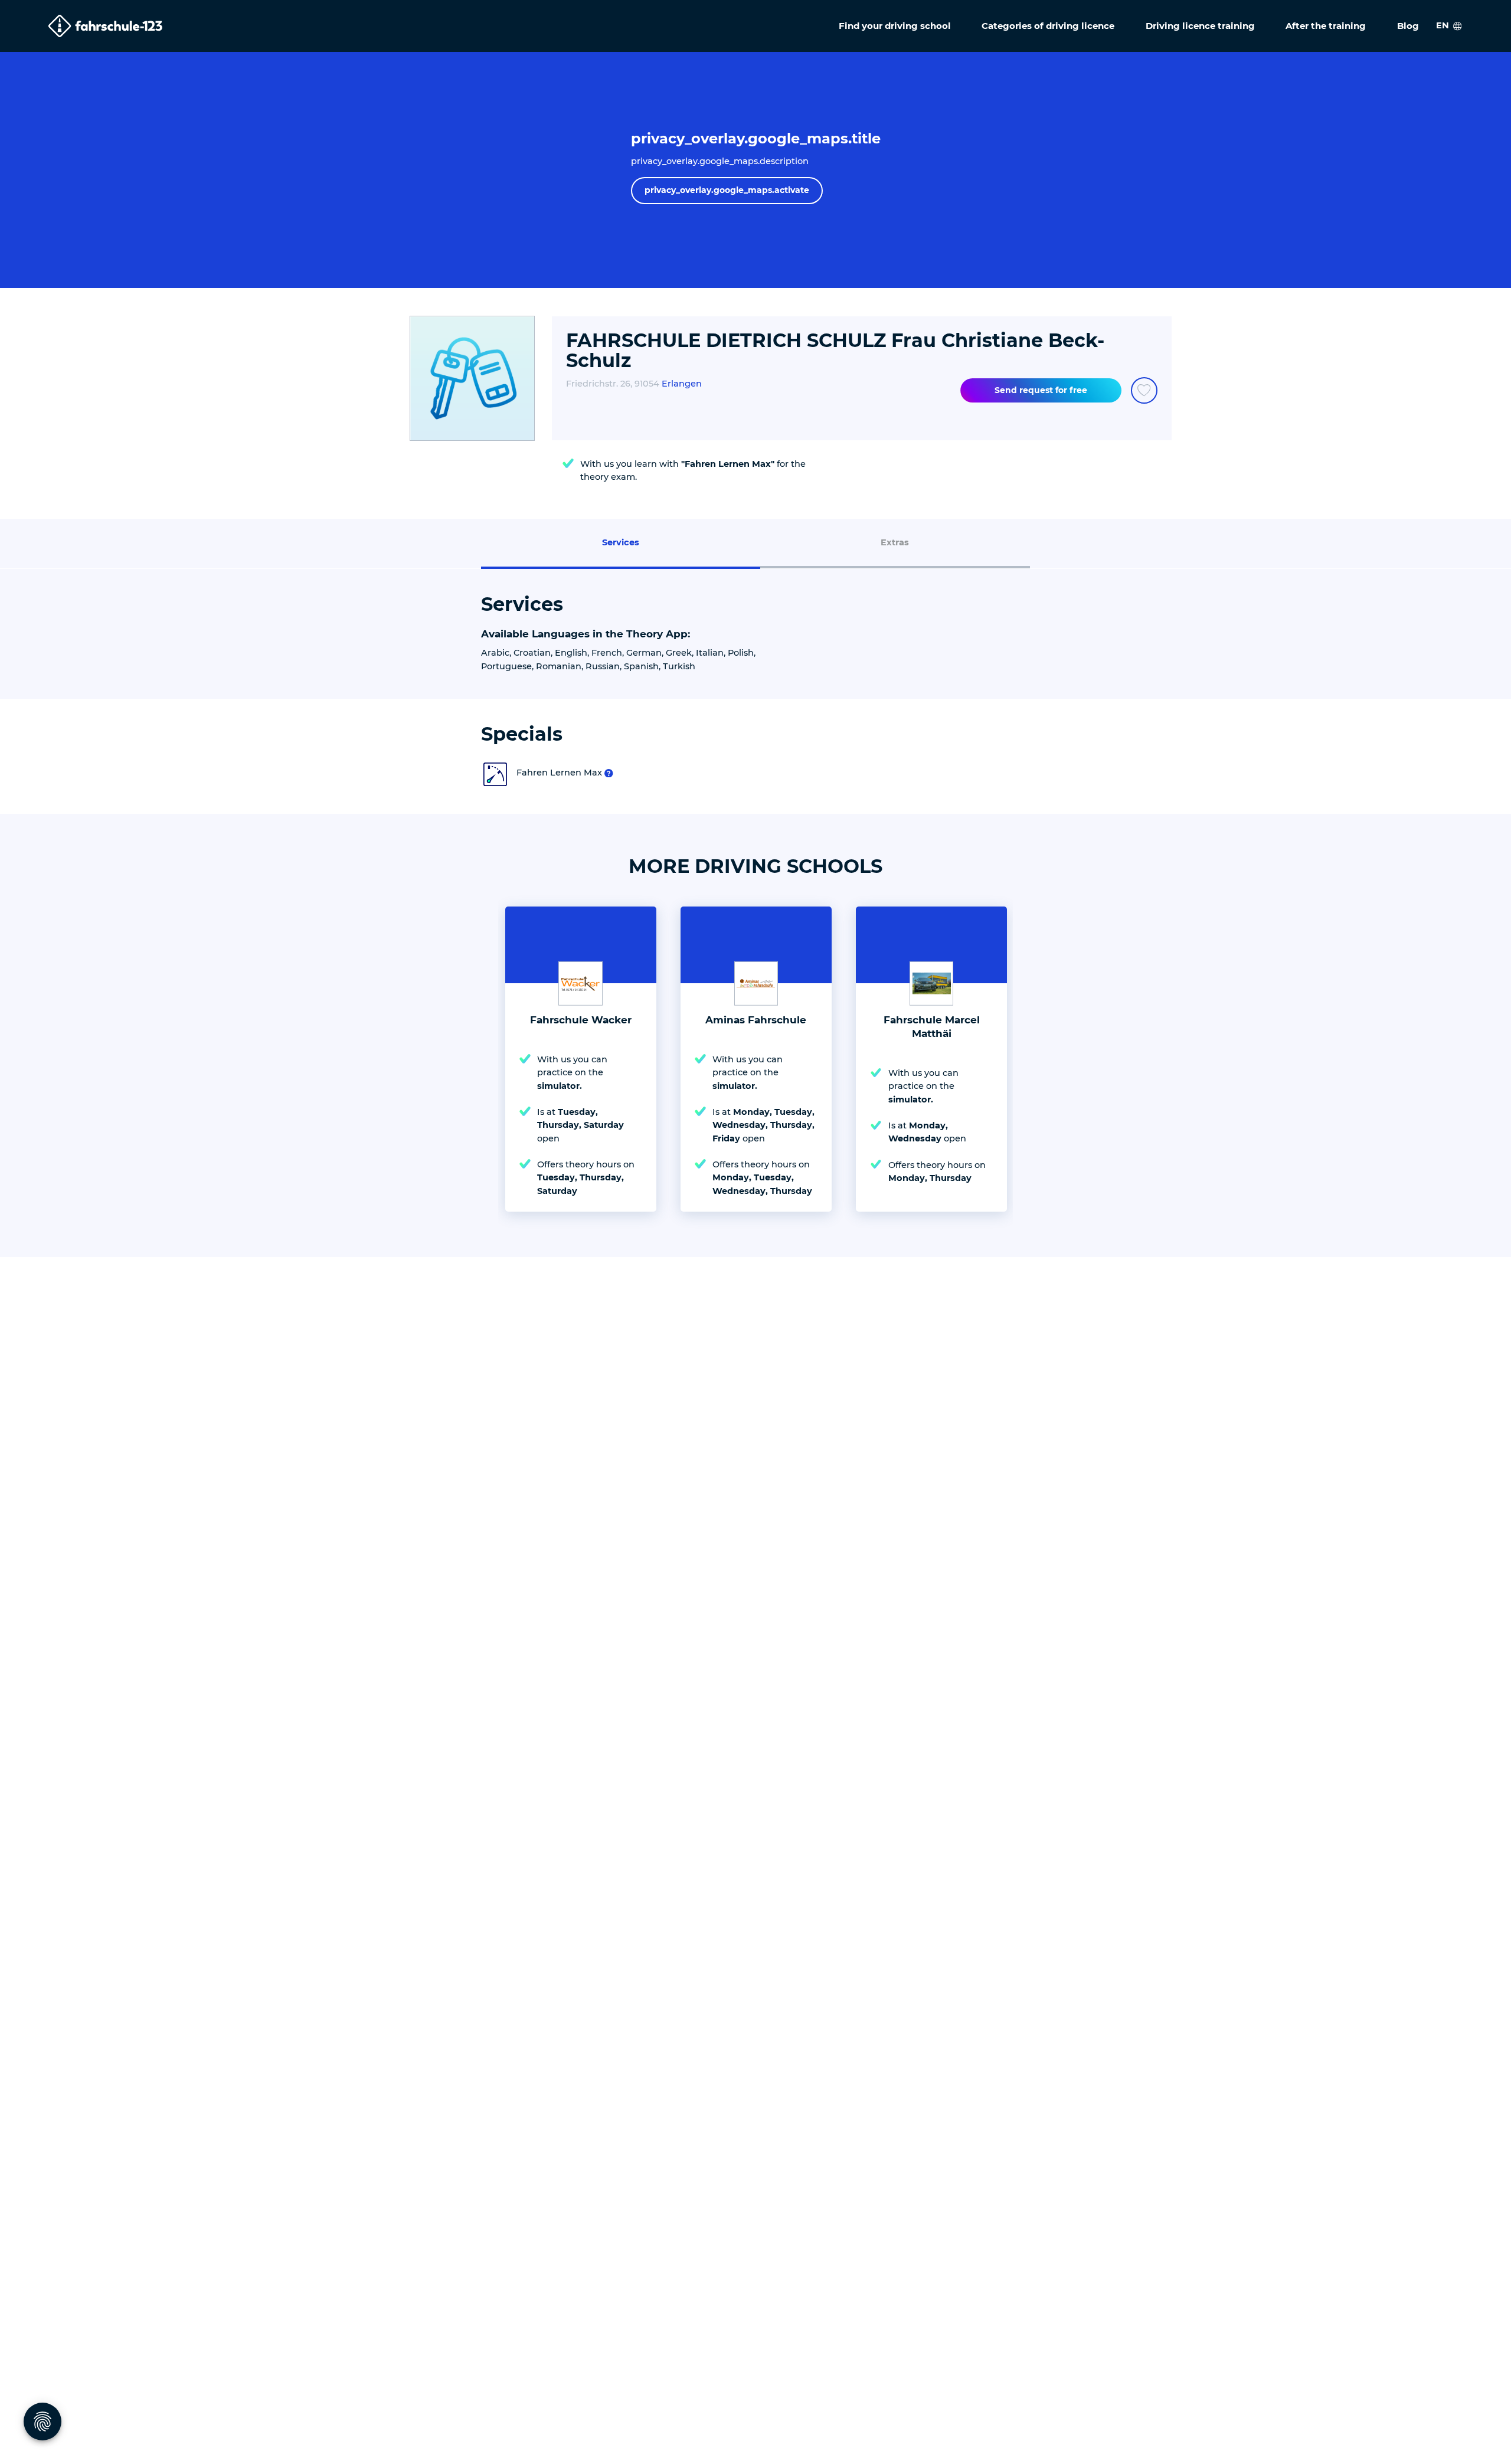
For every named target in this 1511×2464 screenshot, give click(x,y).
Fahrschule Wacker (581, 1020)
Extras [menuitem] (895, 542)
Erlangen (682, 384)
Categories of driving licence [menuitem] (1048, 26)
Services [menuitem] (621, 542)
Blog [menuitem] (1408, 26)
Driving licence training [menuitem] (1200, 26)
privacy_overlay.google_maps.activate (727, 190)
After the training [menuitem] (1326, 26)
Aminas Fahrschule (756, 1020)
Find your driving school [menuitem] (895, 26)
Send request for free (1041, 390)
